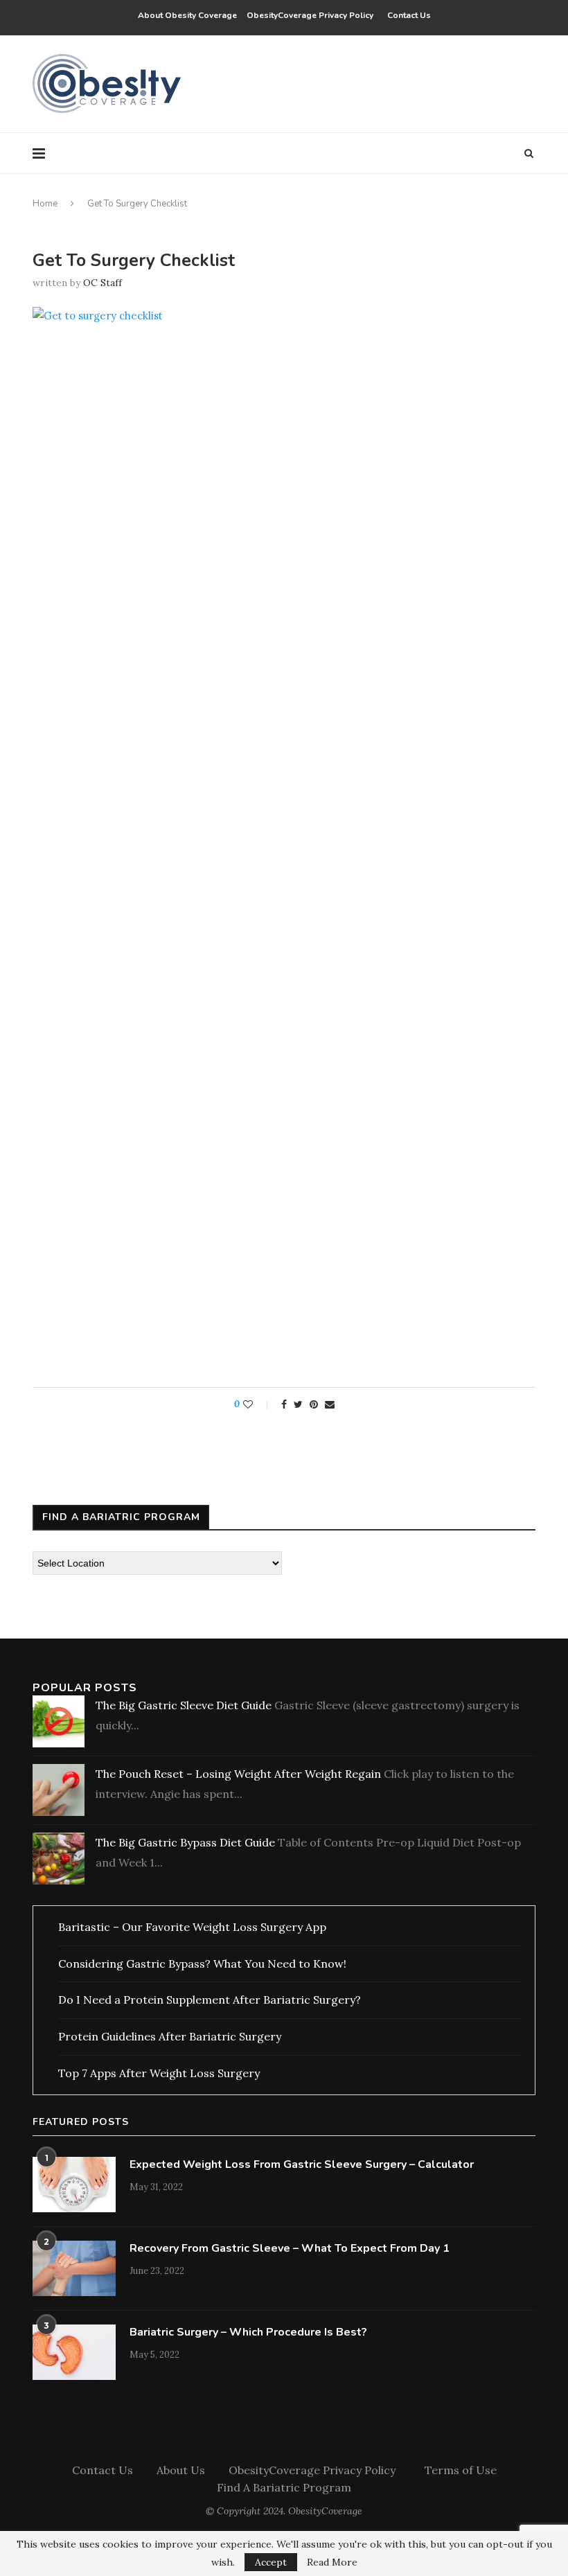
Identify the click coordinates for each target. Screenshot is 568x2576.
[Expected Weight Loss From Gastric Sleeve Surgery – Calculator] (74, 2185)
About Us (181, 2470)
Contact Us (409, 15)
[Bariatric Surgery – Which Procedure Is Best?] (74, 2352)
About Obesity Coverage (187, 15)
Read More (332, 2562)
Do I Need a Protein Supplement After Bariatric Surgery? (210, 2000)
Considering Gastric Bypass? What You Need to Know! (202, 1964)
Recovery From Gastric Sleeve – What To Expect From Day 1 (290, 2248)
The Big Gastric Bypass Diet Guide (185, 1842)
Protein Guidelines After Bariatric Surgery (170, 2036)
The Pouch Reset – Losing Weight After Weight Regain (238, 1774)
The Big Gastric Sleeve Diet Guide (184, 1705)
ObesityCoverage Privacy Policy (312, 15)
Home (45, 204)
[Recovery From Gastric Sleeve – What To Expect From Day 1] (74, 2268)
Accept (271, 2562)
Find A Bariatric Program (284, 2487)
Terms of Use (461, 2470)
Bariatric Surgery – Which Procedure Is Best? (248, 2332)
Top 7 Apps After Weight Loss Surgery (159, 2073)
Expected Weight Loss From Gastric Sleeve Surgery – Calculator (302, 2164)
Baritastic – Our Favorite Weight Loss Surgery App (192, 1927)
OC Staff (103, 283)
